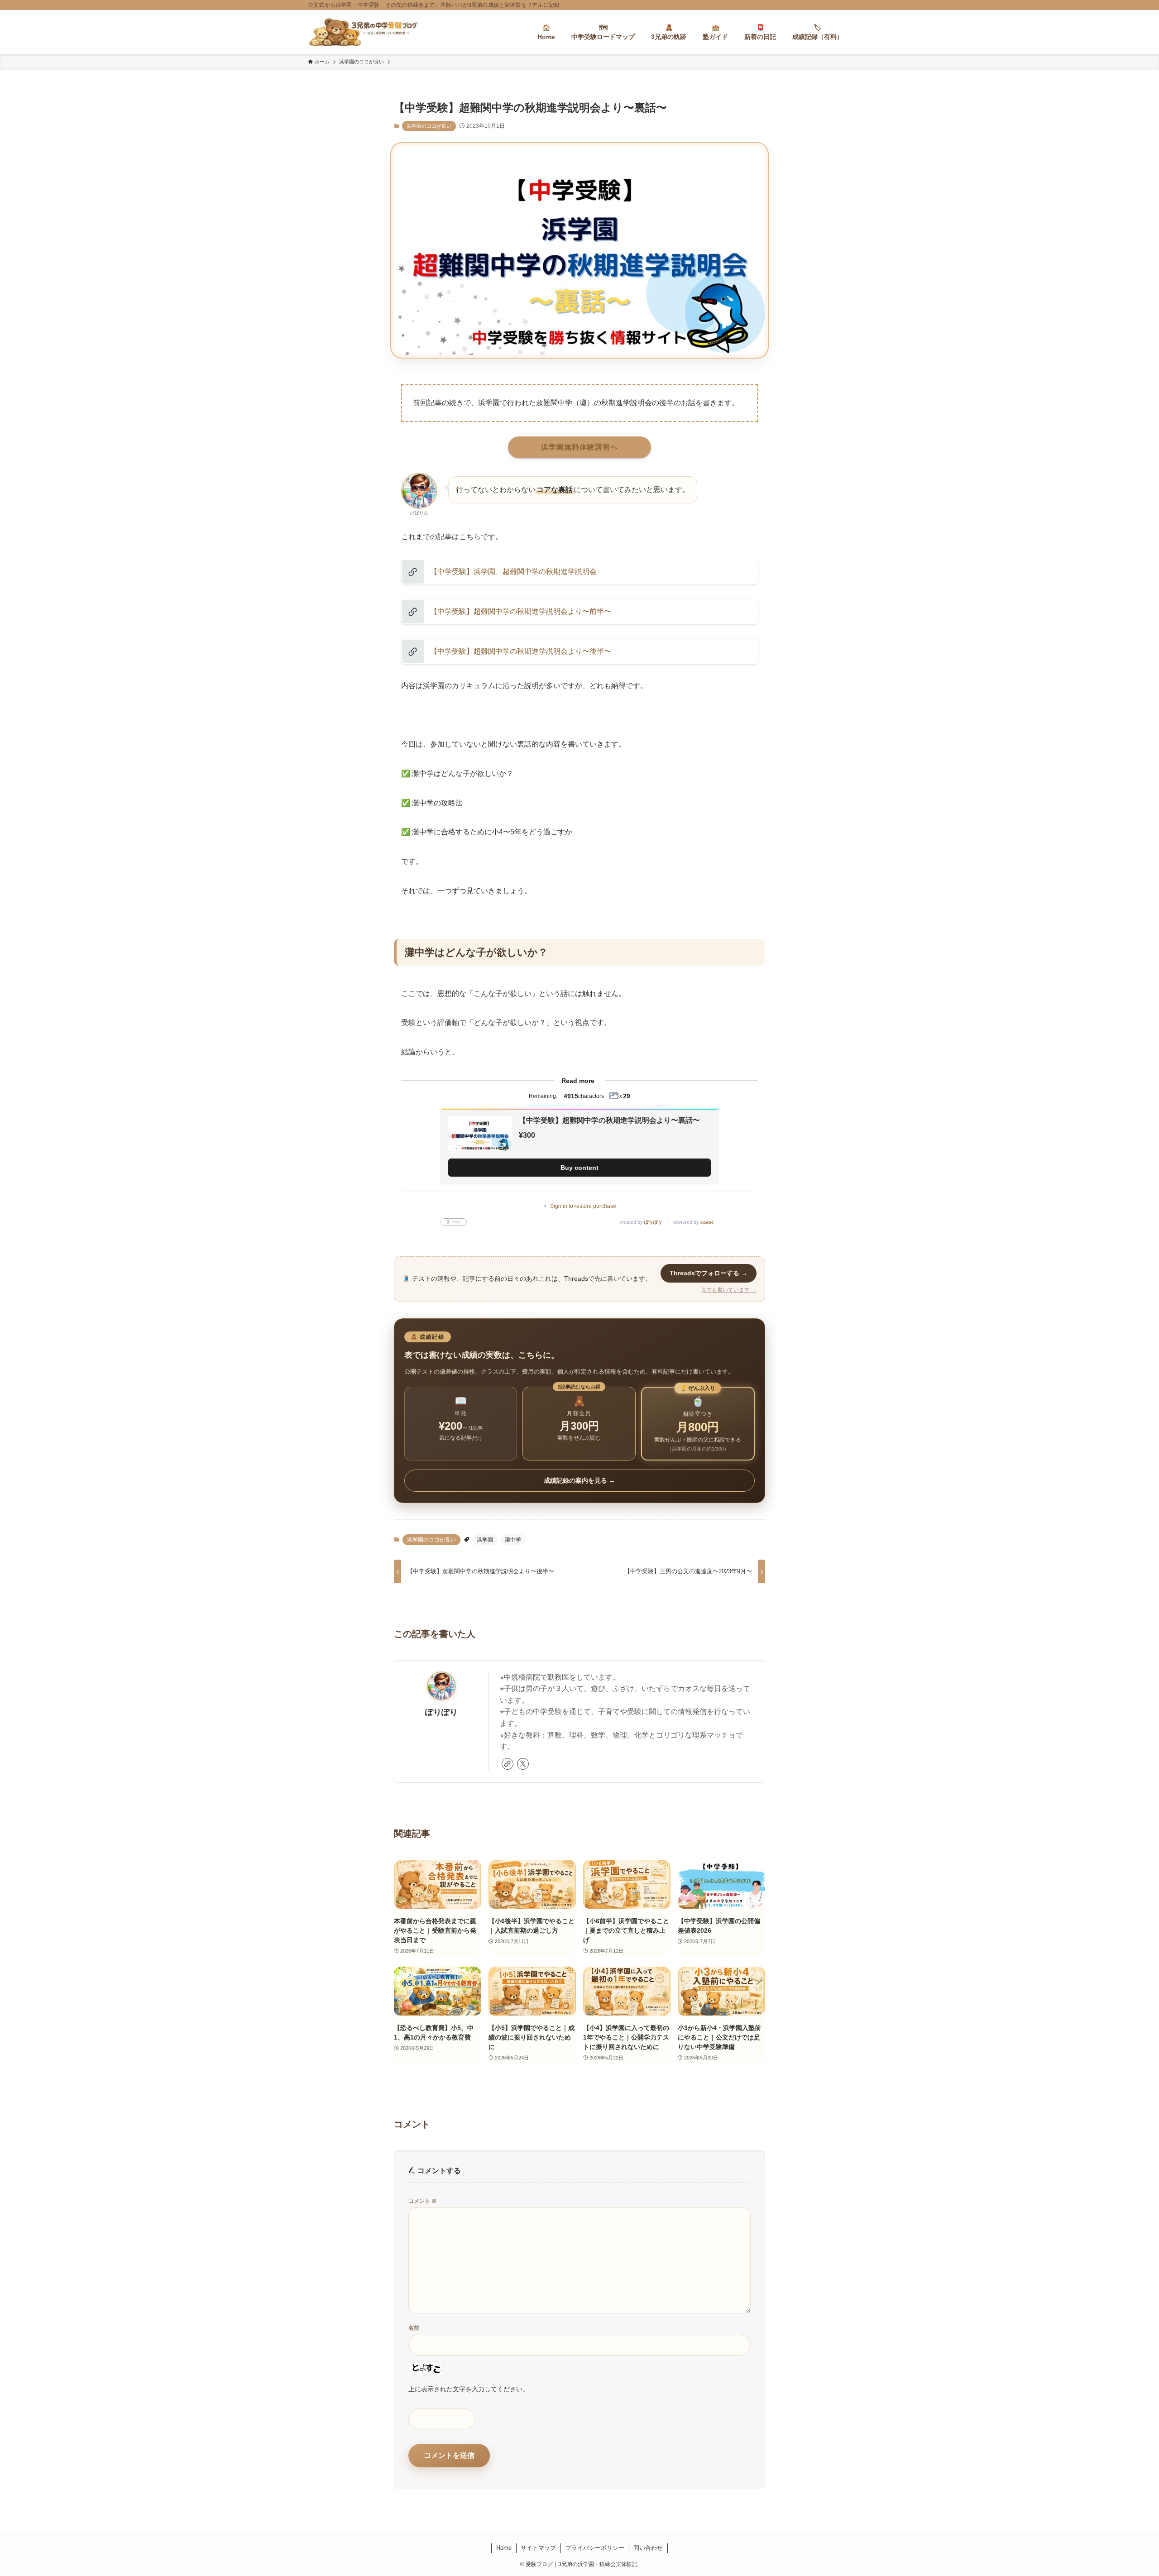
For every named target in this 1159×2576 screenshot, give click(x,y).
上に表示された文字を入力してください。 (469, 2389)
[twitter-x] (523, 1764)
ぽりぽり (653, 1222)
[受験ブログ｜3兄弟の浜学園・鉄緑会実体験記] (363, 32)
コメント (423, 2201)
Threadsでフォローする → (709, 1273)
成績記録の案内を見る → (579, 1480)
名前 (414, 2328)
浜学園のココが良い (429, 126)
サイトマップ (538, 2548)
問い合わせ (648, 2548)
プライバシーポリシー (595, 2548)
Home (504, 2548)
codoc (707, 1222)
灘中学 (513, 1540)
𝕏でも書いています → (729, 1290)
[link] (508, 1764)
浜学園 (485, 1540)
